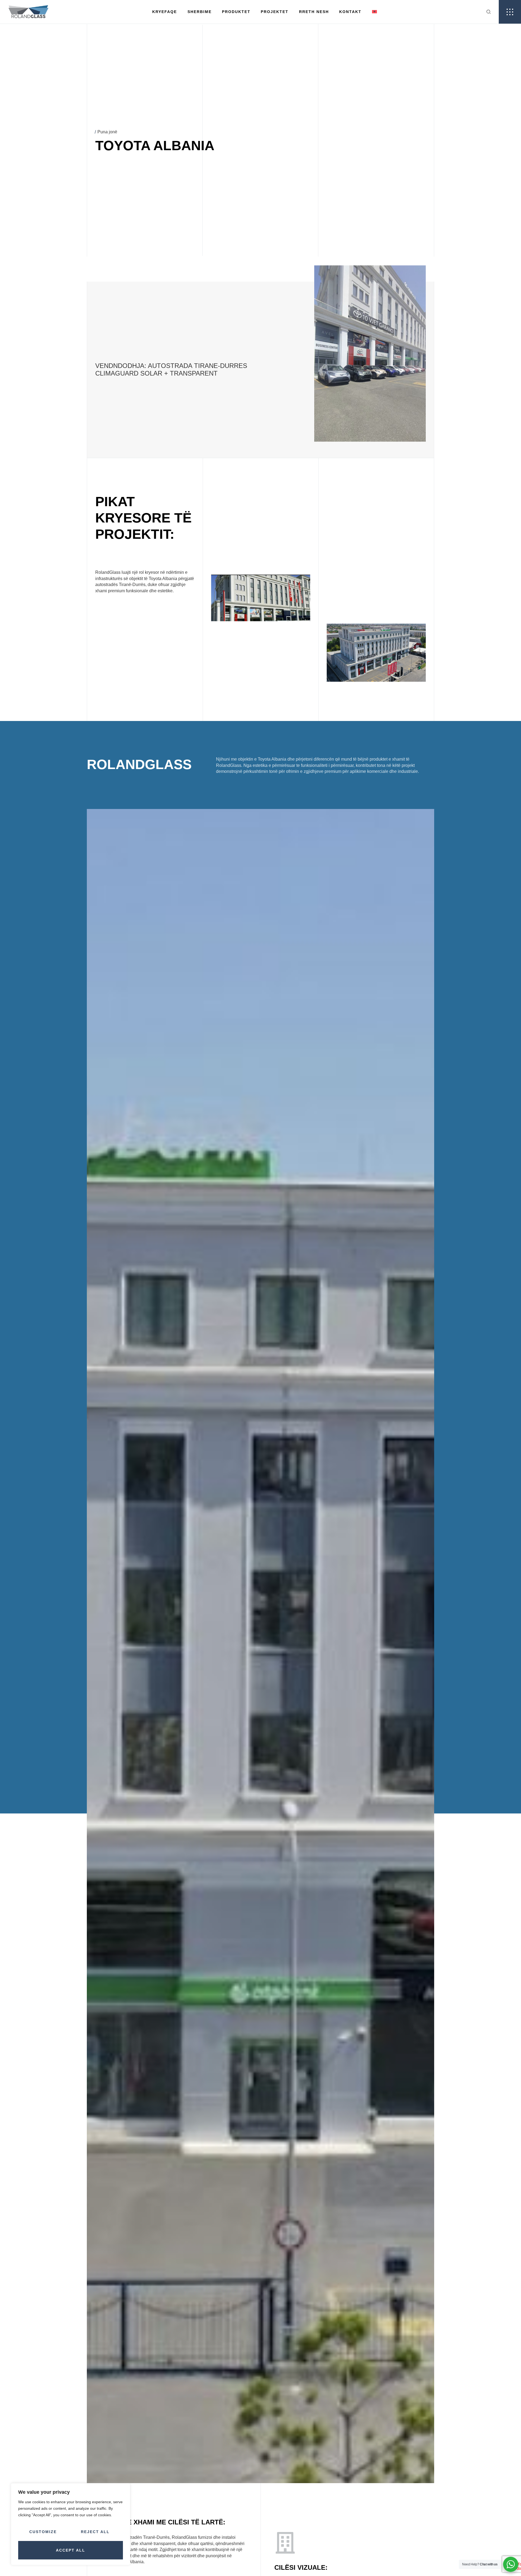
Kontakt (350, 12)
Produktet (236, 12)
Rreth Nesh (314, 12)
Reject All (95, 2532)
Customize (43, 2532)
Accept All (71, 2550)
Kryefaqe (165, 12)
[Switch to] (374, 12)
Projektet (275, 12)
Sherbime (200, 12)
